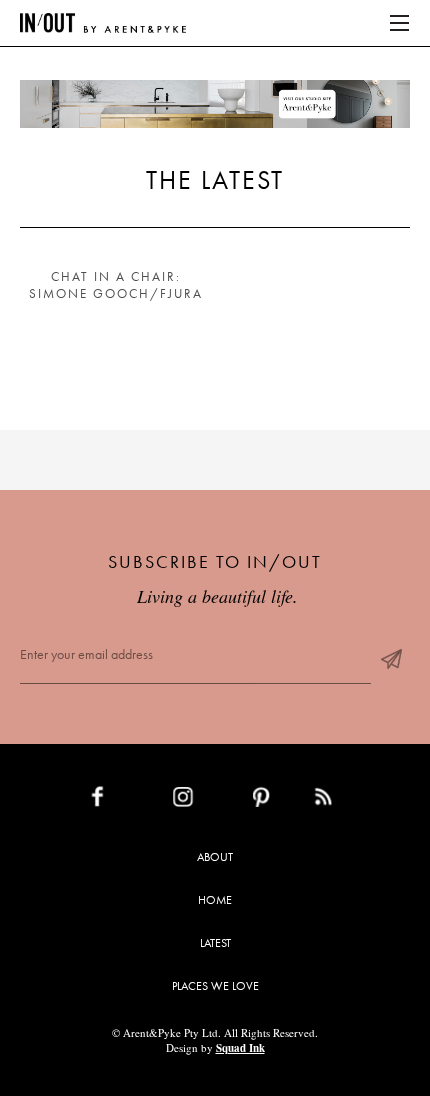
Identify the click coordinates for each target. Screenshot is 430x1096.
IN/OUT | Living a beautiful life (103, 23)
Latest (215, 943)
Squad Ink (240, 1048)
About (215, 857)
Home (215, 900)
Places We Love (215, 986)
